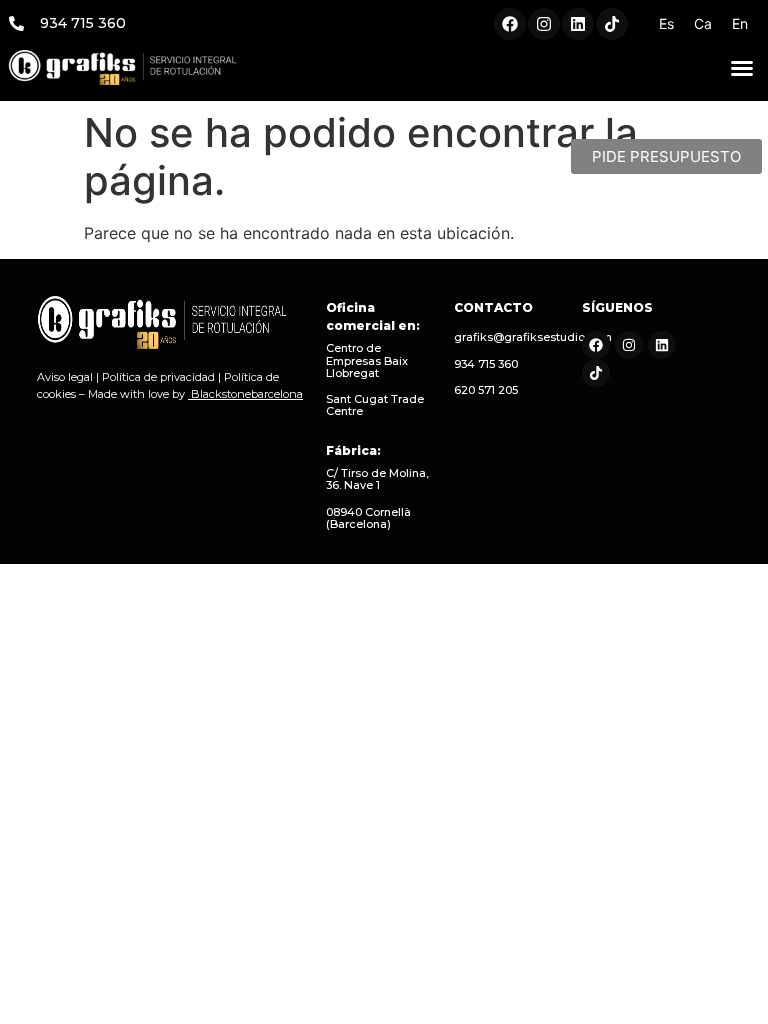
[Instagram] (544, 24)
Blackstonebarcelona (247, 394)
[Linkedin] (578, 24)
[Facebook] (510, 24)
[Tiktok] (612, 24)
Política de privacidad (158, 377)
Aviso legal (65, 377)
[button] (742, 68)
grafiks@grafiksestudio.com (533, 337)
